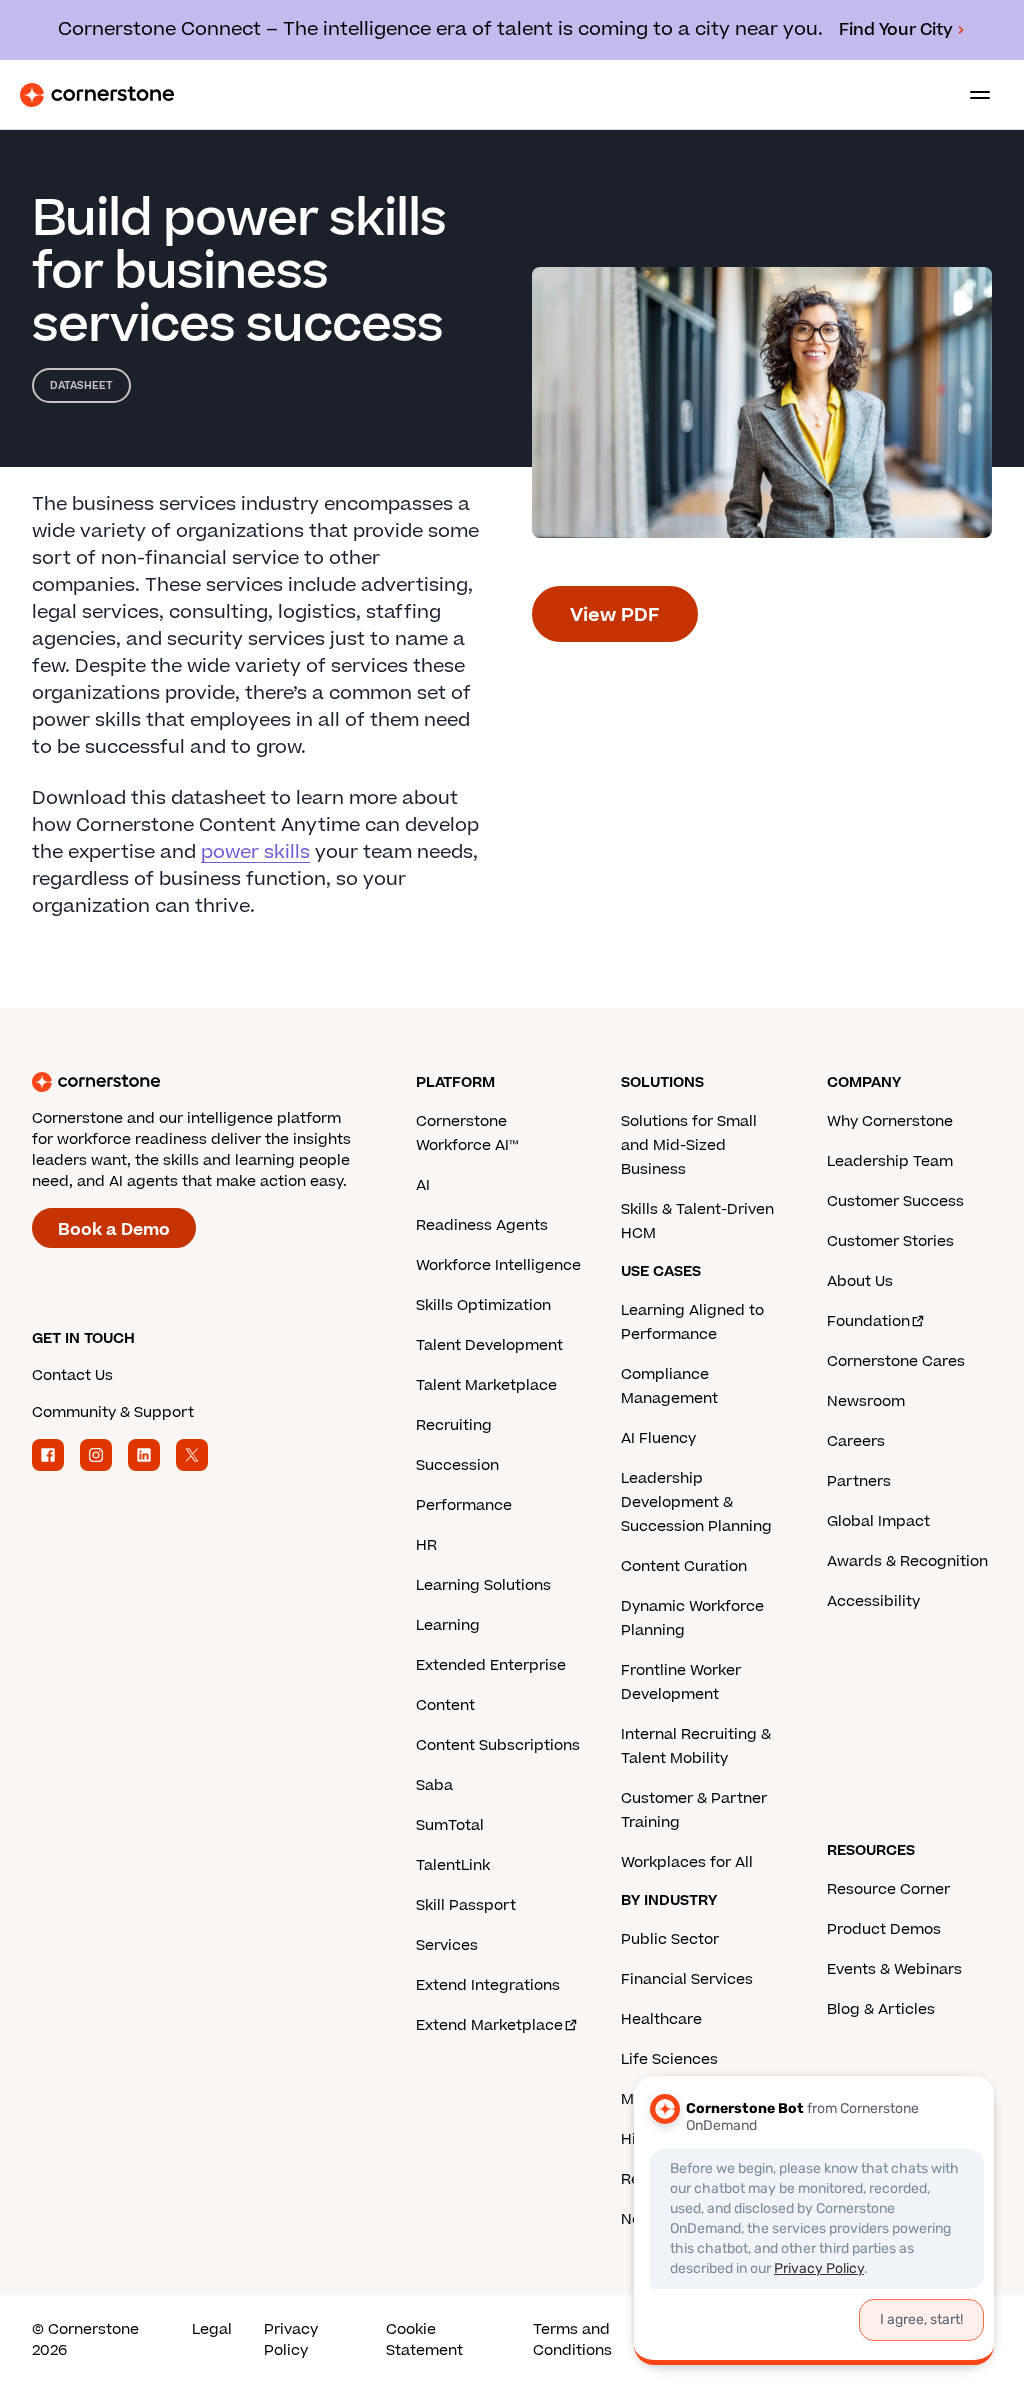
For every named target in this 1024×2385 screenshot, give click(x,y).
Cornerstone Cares (896, 1361)
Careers (856, 1441)
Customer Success (895, 1201)
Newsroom (866, 1401)
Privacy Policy (291, 2340)
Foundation (868, 1321)
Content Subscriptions (498, 1745)
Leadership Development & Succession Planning (696, 1502)
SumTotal (450, 1825)
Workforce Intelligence (498, 1265)
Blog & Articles (881, 2009)
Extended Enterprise (491, 1665)
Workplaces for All (687, 1862)
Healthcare (661, 2019)
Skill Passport (466, 1905)
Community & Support (113, 1412)
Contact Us (72, 1375)
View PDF (615, 615)
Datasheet (81, 385)
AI (423, 1185)
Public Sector (670, 1939)
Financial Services (687, 1979)
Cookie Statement (424, 2340)
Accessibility (873, 1601)
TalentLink (453, 1865)
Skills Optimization (483, 1305)
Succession (457, 1465)
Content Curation (684, 1566)
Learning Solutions (483, 1585)
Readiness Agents (482, 1225)
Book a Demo (114, 1230)
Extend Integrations (488, 1985)
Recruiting (454, 1425)
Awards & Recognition (907, 1561)
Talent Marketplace (486, 1385)
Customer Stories (890, 1241)
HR (426, 1545)
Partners (859, 1481)
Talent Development (489, 1345)
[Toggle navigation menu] (972, 95)
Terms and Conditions (572, 2340)
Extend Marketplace (489, 2025)
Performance (464, 1505)
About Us (860, 1281)
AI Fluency (658, 1438)
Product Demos (884, 1929)
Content (445, 1705)
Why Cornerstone (890, 1121)
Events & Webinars (894, 1969)
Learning (448, 1625)
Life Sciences (669, 2059)
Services (447, 1945)
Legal (212, 2329)
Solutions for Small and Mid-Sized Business (689, 1145)
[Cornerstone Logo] (97, 95)
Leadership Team (890, 1161)
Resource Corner (888, 1889)
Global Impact (878, 1521)
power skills (255, 852)
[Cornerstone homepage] (224, 1082)
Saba (434, 1785)
